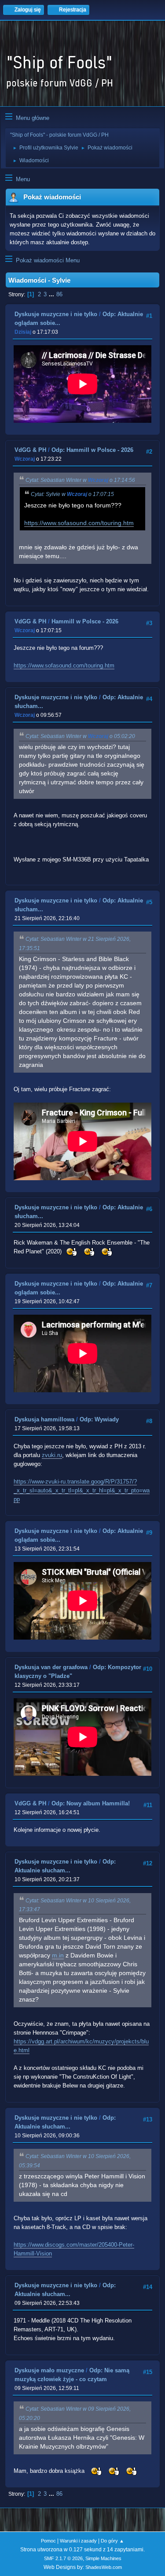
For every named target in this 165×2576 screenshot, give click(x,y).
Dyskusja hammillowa (44, 1419)
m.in (58, 1955)
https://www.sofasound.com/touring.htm (79, 523)
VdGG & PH (30, 450)
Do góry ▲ (112, 2541)
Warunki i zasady (78, 2541)
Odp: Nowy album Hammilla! (91, 1803)
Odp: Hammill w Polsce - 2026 (92, 450)
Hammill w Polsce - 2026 (85, 621)
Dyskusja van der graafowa (51, 1667)
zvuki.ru (52, 1455)
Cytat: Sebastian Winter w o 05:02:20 (80, 736)
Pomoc (48, 2541)
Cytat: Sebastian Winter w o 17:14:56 (80, 480)
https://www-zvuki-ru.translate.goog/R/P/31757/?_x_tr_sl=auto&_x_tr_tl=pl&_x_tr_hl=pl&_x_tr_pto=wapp (82, 1490)
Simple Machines (103, 2558)
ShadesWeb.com (104, 2567)
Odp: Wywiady (99, 1419)
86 (59, 294)
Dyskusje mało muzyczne (49, 2370)
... (52, 294)
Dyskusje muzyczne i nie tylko (56, 314)
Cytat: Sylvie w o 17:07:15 (72, 494)
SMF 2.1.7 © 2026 (63, 2558)
